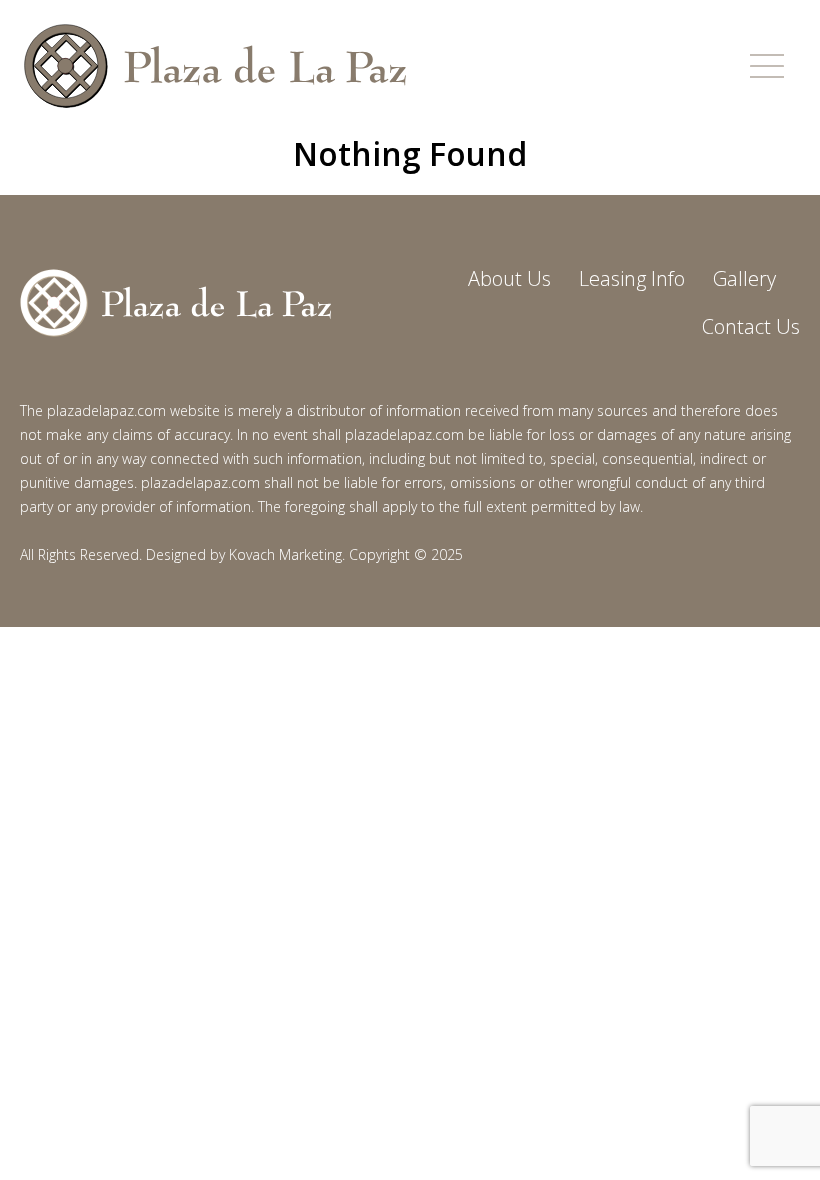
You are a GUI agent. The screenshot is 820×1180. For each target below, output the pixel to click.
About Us (509, 278)
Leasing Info (632, 278)
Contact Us (751, 326)
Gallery (744, 278)
